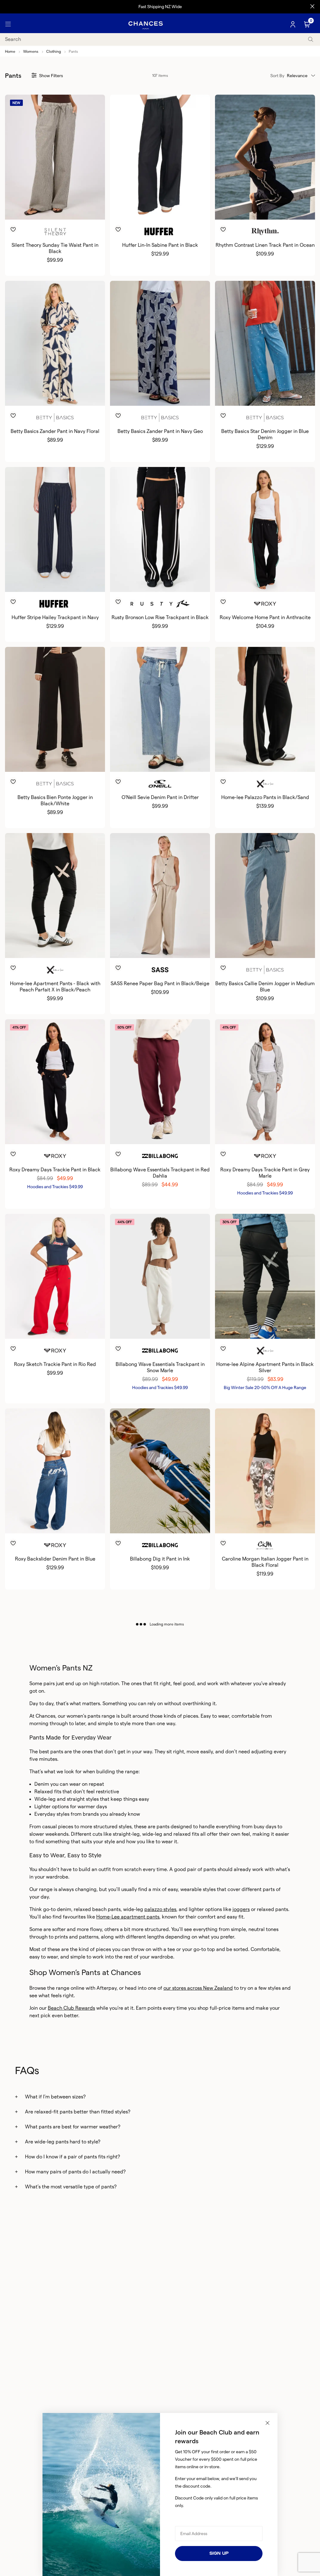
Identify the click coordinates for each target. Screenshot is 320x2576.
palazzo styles (160, 1909)
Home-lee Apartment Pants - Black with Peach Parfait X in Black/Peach (55, 987)
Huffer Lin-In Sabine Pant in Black (160, 245)
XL (276, 582)
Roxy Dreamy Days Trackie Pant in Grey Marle (265, 1173)
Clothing (54, 51)
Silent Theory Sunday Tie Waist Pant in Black (55, 248)
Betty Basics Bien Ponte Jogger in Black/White (55, 800)
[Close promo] (312, 7)
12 (59, 209)
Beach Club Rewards (71, 2008)
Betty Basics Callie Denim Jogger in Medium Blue (265, 987)
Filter (51, 76)
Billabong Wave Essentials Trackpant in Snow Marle (160, 1367)
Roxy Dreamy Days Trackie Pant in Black (55, 1170)
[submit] (311, 39)
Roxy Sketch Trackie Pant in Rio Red (55, 1364)
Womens (31, 51)
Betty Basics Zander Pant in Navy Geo (160, 431)
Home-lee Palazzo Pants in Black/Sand (265, 797)
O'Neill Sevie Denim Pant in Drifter (160, 797)
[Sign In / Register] (293, 24)
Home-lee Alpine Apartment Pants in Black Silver (265, 1367)
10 (50, 209)
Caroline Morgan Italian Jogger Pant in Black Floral (265, 1562)
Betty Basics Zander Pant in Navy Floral (55, 431)
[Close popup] (267, 2423)
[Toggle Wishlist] (55, 220)
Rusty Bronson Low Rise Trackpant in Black (160, 617)
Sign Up (219, 2553)
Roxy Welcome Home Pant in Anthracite (265, 617)
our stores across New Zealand (198, 1988)
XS (149, 762)
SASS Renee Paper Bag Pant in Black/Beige (160, 983)
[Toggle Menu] (8, 24)
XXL (70, 1134)
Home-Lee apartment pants (128, 1917)
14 (67, 209)
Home (10, 51)
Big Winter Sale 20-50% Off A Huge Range (265, 1387)
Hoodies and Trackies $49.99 (55, 1187)
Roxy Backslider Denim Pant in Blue (55, 1559)
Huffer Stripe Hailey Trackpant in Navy (55, 617)
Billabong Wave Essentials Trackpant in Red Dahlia (160, 1173)
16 (72, 395)
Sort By (277, 76)
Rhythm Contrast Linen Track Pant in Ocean (265, 245)
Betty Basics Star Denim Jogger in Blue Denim (265, 434)
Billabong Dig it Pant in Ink (160, 1559)
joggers (241, 1909)
